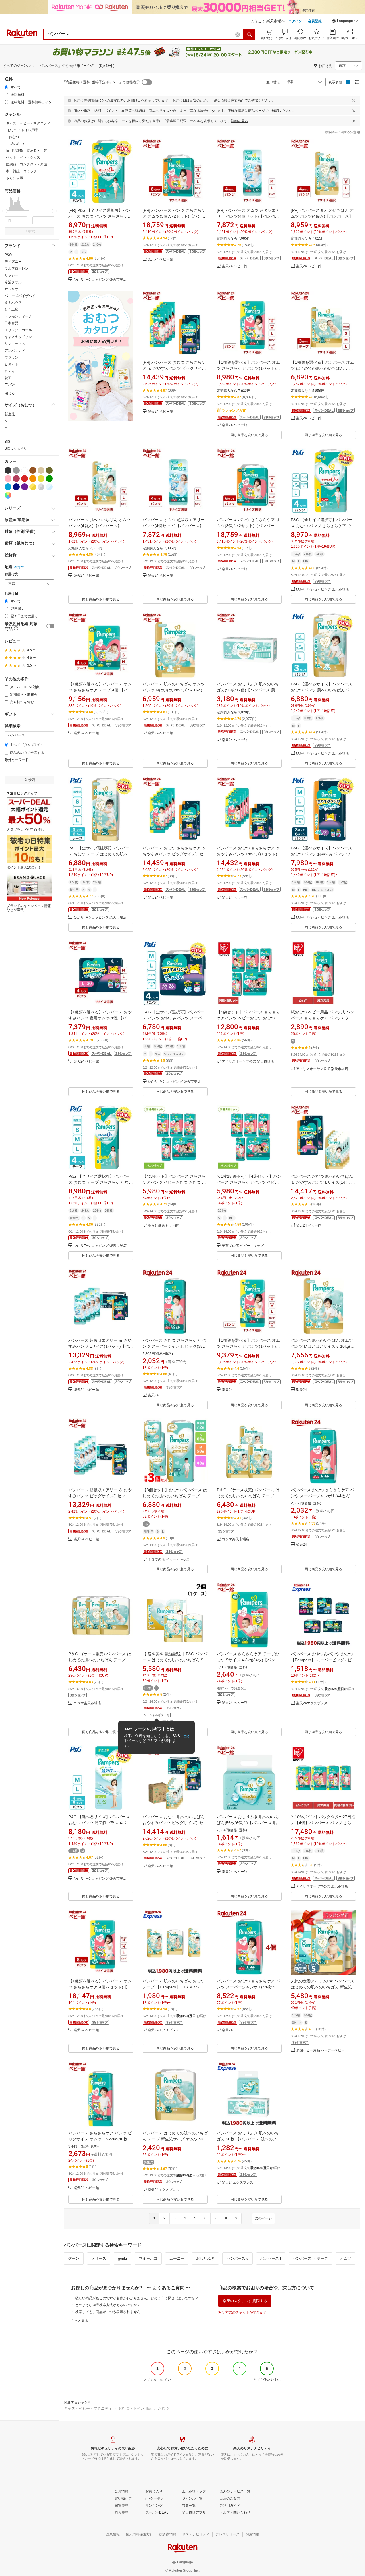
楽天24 (153, 1395)
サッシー (11, 275)
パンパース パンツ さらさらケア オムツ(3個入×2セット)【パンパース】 (248, 526)
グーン (74, 2258)
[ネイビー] (16, 487)
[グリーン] (49, 479)
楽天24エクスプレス (312, 1703)
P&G (8, 255)
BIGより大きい (16, 448)
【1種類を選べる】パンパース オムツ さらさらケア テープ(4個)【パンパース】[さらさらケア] (100, 690)
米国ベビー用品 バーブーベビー (320, 2050)
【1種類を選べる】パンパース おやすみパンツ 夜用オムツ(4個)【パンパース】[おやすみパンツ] (100, 1018)
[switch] (50, 626)
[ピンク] (8, 479)
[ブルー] (8, 487)
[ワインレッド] (16, 479)
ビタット (11, 364)
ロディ (10, 371)
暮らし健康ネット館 (163, 1226)
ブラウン (11, 357)
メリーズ (99, 2258)
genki (122, 2258)
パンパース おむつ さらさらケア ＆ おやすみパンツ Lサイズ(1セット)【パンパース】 (248, 854)
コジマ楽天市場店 (236, 1539)
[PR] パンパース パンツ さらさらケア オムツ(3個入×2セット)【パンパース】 (174, 216)
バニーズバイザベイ (20, 296)
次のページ (263, 2218)
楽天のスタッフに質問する (245, 2301)
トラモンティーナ (18, 316)
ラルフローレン (17, 268)
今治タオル (13, 282)
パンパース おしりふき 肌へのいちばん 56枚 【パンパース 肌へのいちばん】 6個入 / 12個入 (249, 2139)
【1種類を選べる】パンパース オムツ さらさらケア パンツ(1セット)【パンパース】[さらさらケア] (248, 368)
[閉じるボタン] (354, 100)
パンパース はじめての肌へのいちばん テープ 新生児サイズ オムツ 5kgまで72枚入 (175, 2139)
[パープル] (25, 487)
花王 (8, 378)
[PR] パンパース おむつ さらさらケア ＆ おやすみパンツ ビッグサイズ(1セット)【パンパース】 (174, 368)
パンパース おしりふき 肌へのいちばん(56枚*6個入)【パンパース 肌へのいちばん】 (249, 1823)
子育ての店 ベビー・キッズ (243, 1246)
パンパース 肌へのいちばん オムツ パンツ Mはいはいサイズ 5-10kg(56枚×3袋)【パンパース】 (175, 690)
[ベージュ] (41, 470)
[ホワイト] (25, 470)
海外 (21, 567)
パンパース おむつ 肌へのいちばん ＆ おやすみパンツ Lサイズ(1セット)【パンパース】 (322, 1182)
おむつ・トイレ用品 (135, 2408)
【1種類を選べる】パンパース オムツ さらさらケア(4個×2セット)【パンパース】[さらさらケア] (100, 1987)
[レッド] (25, 479)
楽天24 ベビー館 (160, 259)
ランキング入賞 (234, 410)
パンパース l (271, 2258)
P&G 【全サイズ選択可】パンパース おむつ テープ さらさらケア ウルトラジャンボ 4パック (101, 1182)
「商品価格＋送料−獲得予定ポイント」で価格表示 (101, 82)
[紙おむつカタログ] (101, 365)
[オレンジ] (33, 479)
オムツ (345, 2258)
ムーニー (177, 2258)
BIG (7, 442)
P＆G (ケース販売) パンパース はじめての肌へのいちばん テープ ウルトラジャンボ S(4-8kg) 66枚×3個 (248, 1496)
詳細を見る (240, 121)
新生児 (10, 414)
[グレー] (16, 470)
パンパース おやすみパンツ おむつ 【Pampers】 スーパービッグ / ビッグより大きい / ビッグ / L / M (323, 1660)
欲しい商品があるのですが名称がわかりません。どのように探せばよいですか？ (137, 2298)
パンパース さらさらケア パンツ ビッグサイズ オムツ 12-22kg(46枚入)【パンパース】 (101, 2139)
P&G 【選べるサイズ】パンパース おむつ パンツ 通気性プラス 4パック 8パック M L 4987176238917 (99, 1823)
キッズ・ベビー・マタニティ (88, 2408)
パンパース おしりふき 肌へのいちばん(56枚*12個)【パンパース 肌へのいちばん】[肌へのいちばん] (248, 690)
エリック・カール (18, 330)
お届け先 (11, 574)
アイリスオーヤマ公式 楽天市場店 (248, 1062)
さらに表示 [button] (15, 178)
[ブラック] (8, 470)
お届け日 (11, 594)
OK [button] (186, 1737)
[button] (345, 22)
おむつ (164, 2408)
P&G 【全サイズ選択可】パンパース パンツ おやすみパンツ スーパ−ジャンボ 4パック (173, 1018)
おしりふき (205, 2258)
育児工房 (11, 309)
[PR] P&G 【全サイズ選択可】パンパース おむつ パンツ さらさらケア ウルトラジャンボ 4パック (100, 216)
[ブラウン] (33, 470)
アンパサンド (15, 351)
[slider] (5, 211)
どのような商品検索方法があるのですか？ (108, 2305)
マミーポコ (148, 2258)
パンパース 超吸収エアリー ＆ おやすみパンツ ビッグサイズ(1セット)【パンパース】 (100, 1496)
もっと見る (80, 2321)
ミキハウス (13, 303)
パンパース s (238, 2258)
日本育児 (11, 323)
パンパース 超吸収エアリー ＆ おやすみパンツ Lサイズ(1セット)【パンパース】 (101, 1346)
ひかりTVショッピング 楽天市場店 (100, 280)
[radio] (6, 87)
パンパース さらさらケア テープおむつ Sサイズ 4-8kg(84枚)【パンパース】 (248, 1660)
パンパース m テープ (310, 2258)
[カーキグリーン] (49, 470)
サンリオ (11, 289)
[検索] (250, 34)
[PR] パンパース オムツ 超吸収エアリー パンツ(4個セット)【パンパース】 (248, 216)
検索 (31, 231)
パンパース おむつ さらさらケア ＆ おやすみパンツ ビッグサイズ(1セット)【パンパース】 (175, 854)
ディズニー (13, 262)
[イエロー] (41, 479)
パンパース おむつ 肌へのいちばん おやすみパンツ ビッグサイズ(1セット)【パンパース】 (175, 1823)
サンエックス (15, 344)
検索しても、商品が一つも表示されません (108, 2312)
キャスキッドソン (18, 337)
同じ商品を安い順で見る (249, 435)
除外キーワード (17, 760)
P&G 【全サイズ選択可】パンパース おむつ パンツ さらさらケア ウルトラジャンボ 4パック (323, 526)
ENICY (10, 385)
